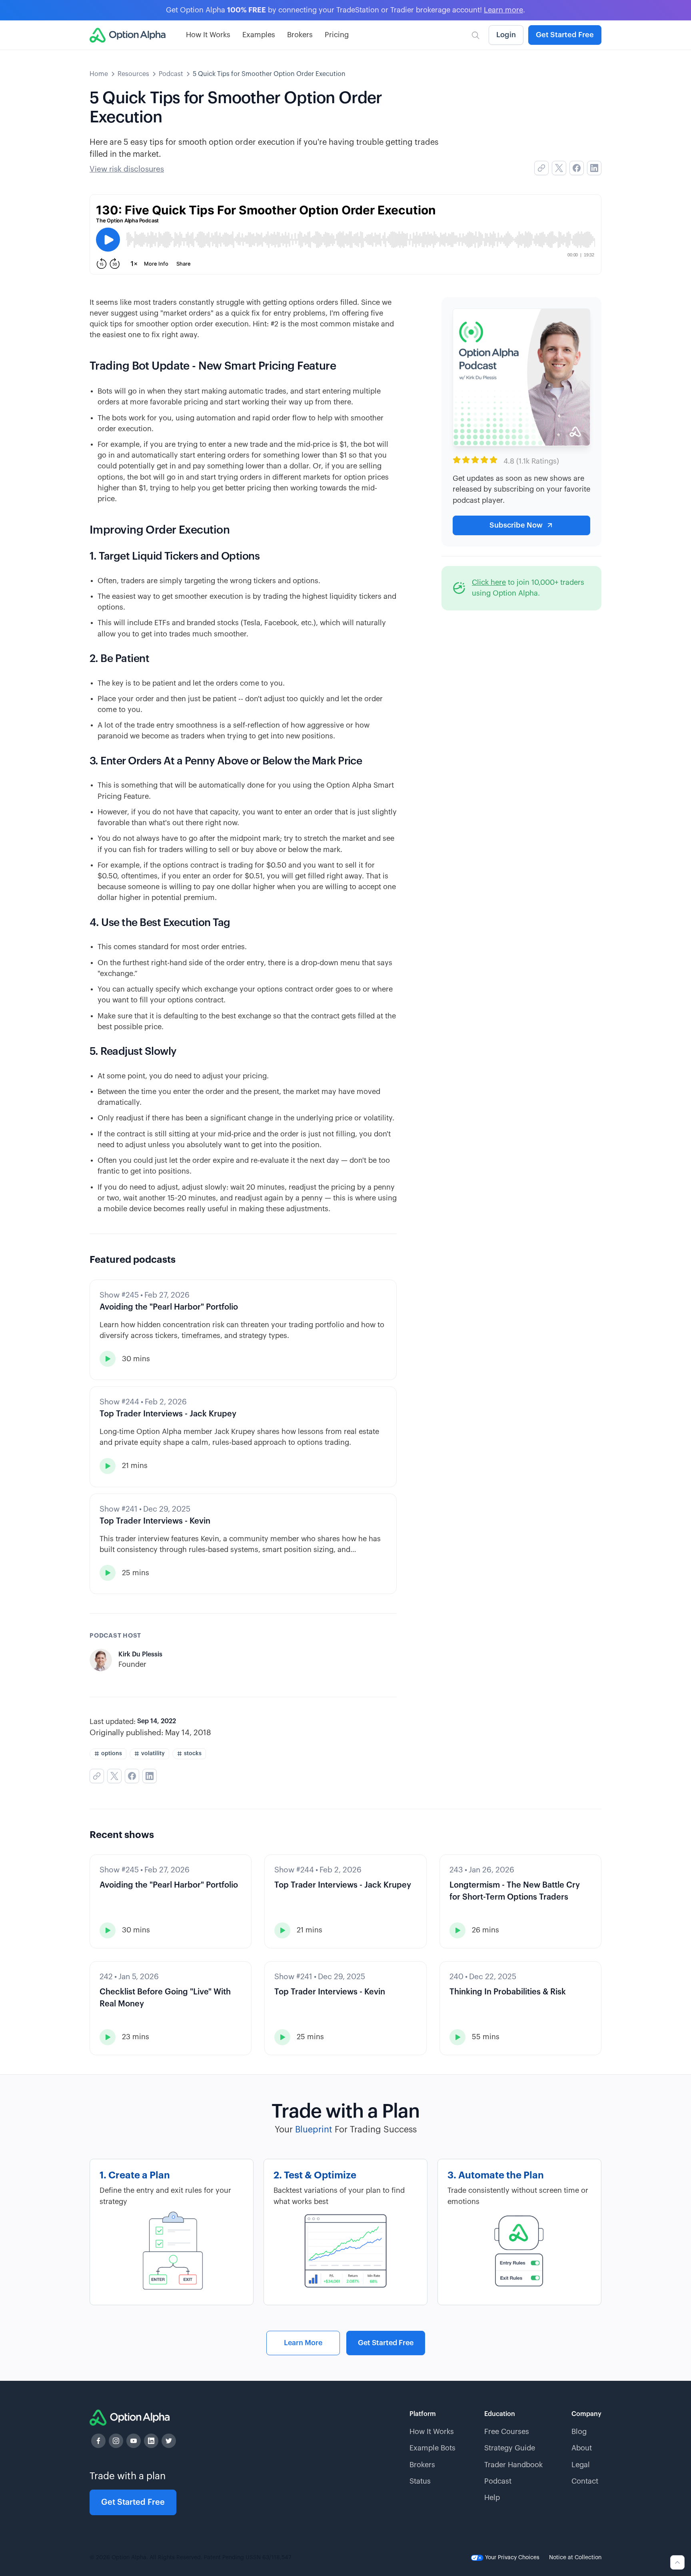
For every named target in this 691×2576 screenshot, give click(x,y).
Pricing (337, 35)
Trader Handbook (513, 2465)
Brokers (300, 35)
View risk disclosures (127, 169)
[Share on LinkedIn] (594, 168)
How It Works (208, 35)
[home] (128, 35)
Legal (581, 2465)
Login (506, 35)
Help (492, 2498)
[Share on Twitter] (559, 168)
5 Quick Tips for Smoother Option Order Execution (269, 74)
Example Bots (432, 2448)
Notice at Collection (575, 2558)
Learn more (503, 10)
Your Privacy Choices (511, 2558)
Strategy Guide (510, 2448)
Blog (579, 2432)
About (582, 2448)
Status (420, 2481)
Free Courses (507, 2432)
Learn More (303, 2343)
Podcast (171, 74)
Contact (585, 2481)
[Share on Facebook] (577, 168)
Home (99, 74)
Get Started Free (565, 35)
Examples (259, 35)
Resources (133, 74)
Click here (489, 582)
